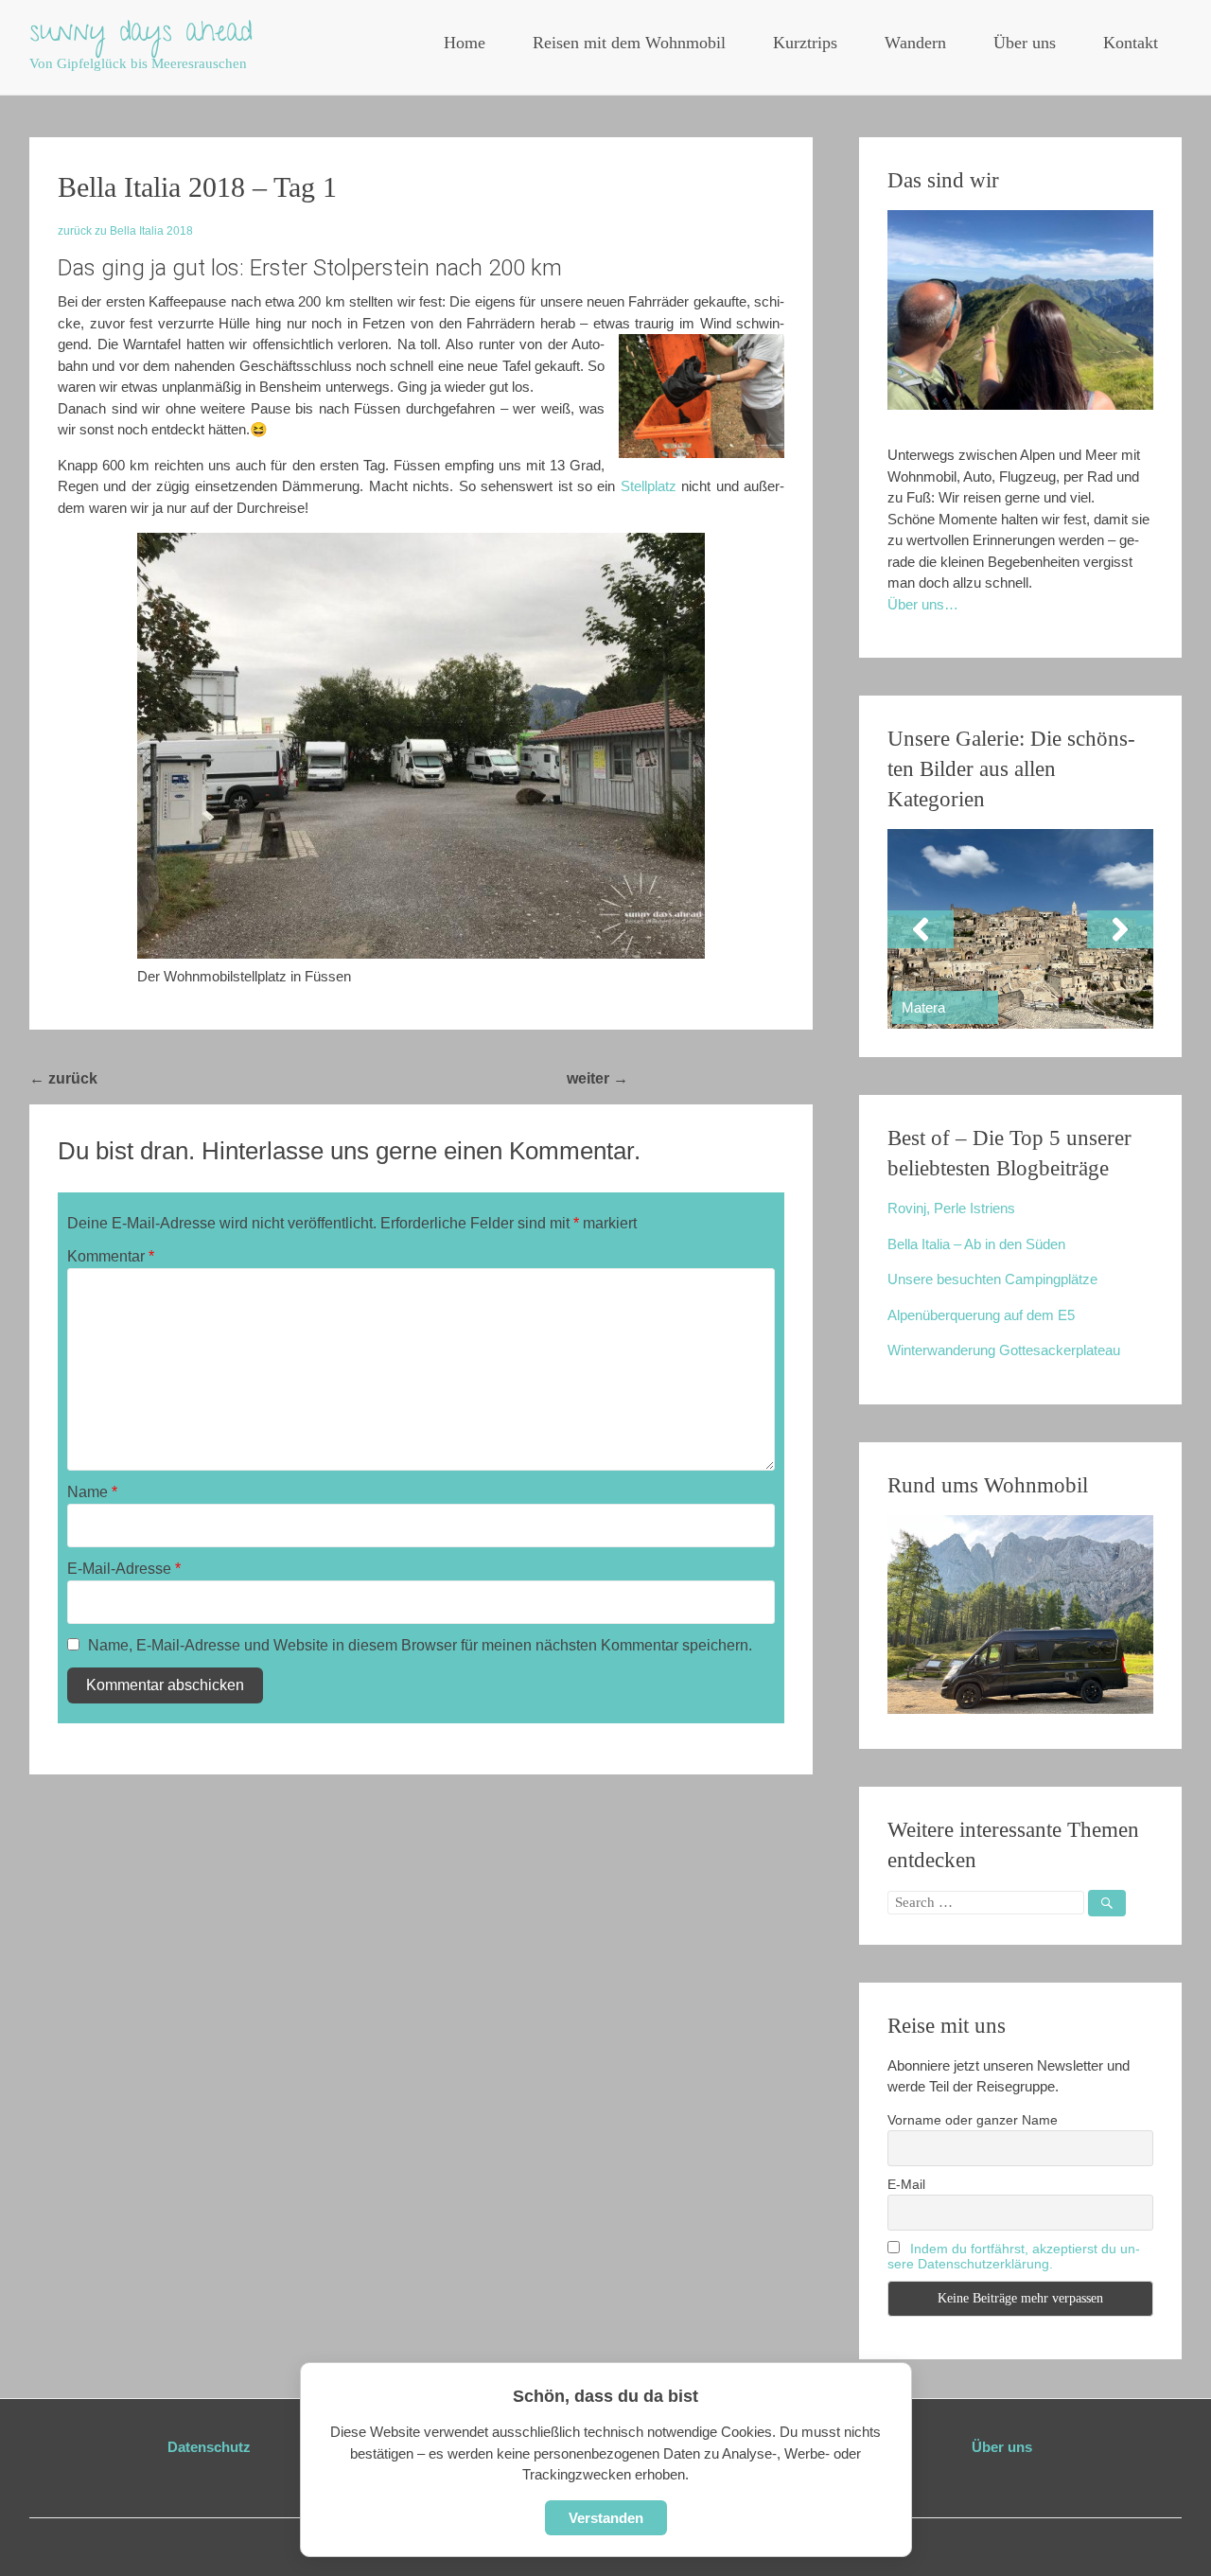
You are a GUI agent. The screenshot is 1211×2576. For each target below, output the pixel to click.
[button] (921, 929)
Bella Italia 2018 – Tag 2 (720, 1078)
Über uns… (923, 604)
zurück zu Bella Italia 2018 (125, 231)
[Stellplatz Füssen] (421, 746)
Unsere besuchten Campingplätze (992, 1279)
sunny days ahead (141, 35)
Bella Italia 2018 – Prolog (194, 1078)
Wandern (915, 43)
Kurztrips (805, 43)
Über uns (1025, 43)
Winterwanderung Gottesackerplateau (1004, 1350)
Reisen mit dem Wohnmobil (629, 43)
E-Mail (906, 2184)
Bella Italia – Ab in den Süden (976, 1244)
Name (92, 1492)
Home (465, 43)
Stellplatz (649, 486)
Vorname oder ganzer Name (973, 2120)
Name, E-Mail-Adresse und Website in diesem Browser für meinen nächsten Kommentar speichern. (420, 1645)
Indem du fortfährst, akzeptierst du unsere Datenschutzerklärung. (1014, 2256)
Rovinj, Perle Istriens (951, 1208)
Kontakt (1131, 43)
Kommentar (111, 1256)
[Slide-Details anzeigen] (1020, 929)
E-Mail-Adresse (124, 1569)
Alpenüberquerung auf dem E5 (981, 1315)
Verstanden (606, 2518)
